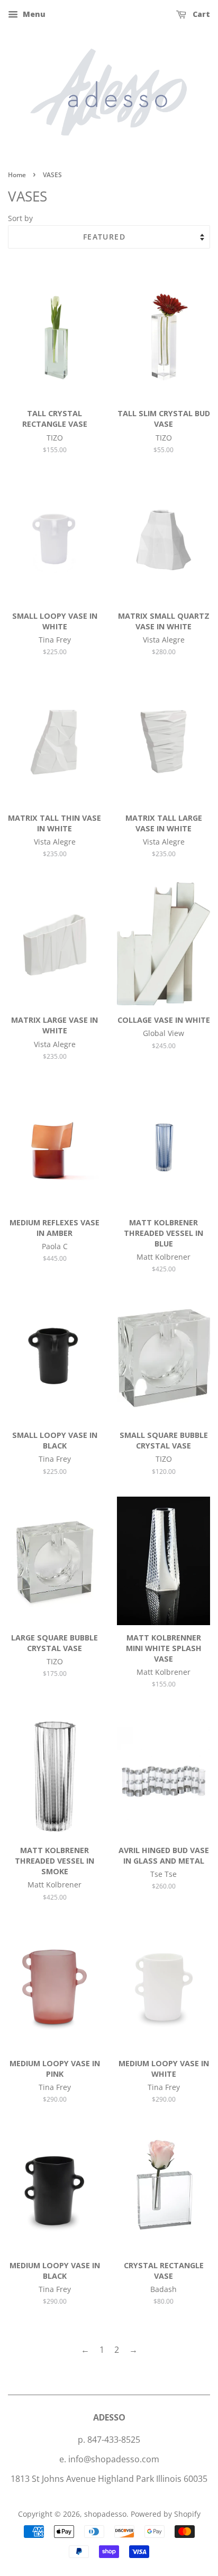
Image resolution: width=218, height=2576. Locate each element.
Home (17, 175)
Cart (200, 14)
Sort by (20, 218)
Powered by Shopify (166, 2514)
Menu (33, 14)
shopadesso (105, 2514)
